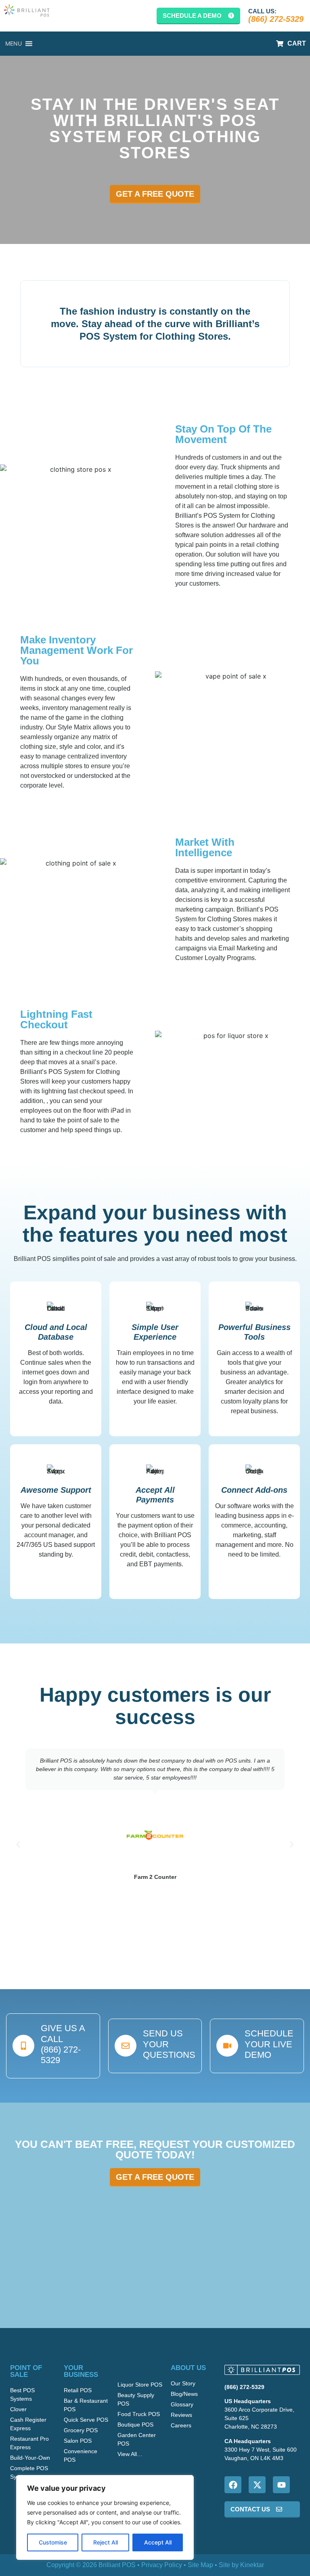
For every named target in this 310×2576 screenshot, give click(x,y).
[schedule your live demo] (227, 2046)
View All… (130, 2454)
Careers (181, 2425)
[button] (18, 1845)
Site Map (200, 2565)
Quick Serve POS (86, 2420)
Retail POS (78, 2390)
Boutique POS (135, 2425)
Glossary (182, 2404)
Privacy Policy (162, 2565)
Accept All (158, 2542)
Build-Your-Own (30, 2458)
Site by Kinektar (241, 2565)
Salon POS (78, 2441)
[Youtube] (281, 2485)
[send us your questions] (126, 2046)
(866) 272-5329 (276, 19)
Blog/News (184, 2394)
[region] (105, 2517)
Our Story (183, 2383)
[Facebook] (233, 2485)
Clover (18, 2409)
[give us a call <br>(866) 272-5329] (23, 2046)
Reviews (181, 2415)
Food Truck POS (139, 2414)
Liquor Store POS (140, 2385)
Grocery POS (81, 2430)
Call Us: (262, 11)
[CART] (280, 44)
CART (297, 43)
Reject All (106, 2542)
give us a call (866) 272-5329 (63, 2044)
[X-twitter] (257, 2485)
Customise (53, 2542)
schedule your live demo (269, 2044)
